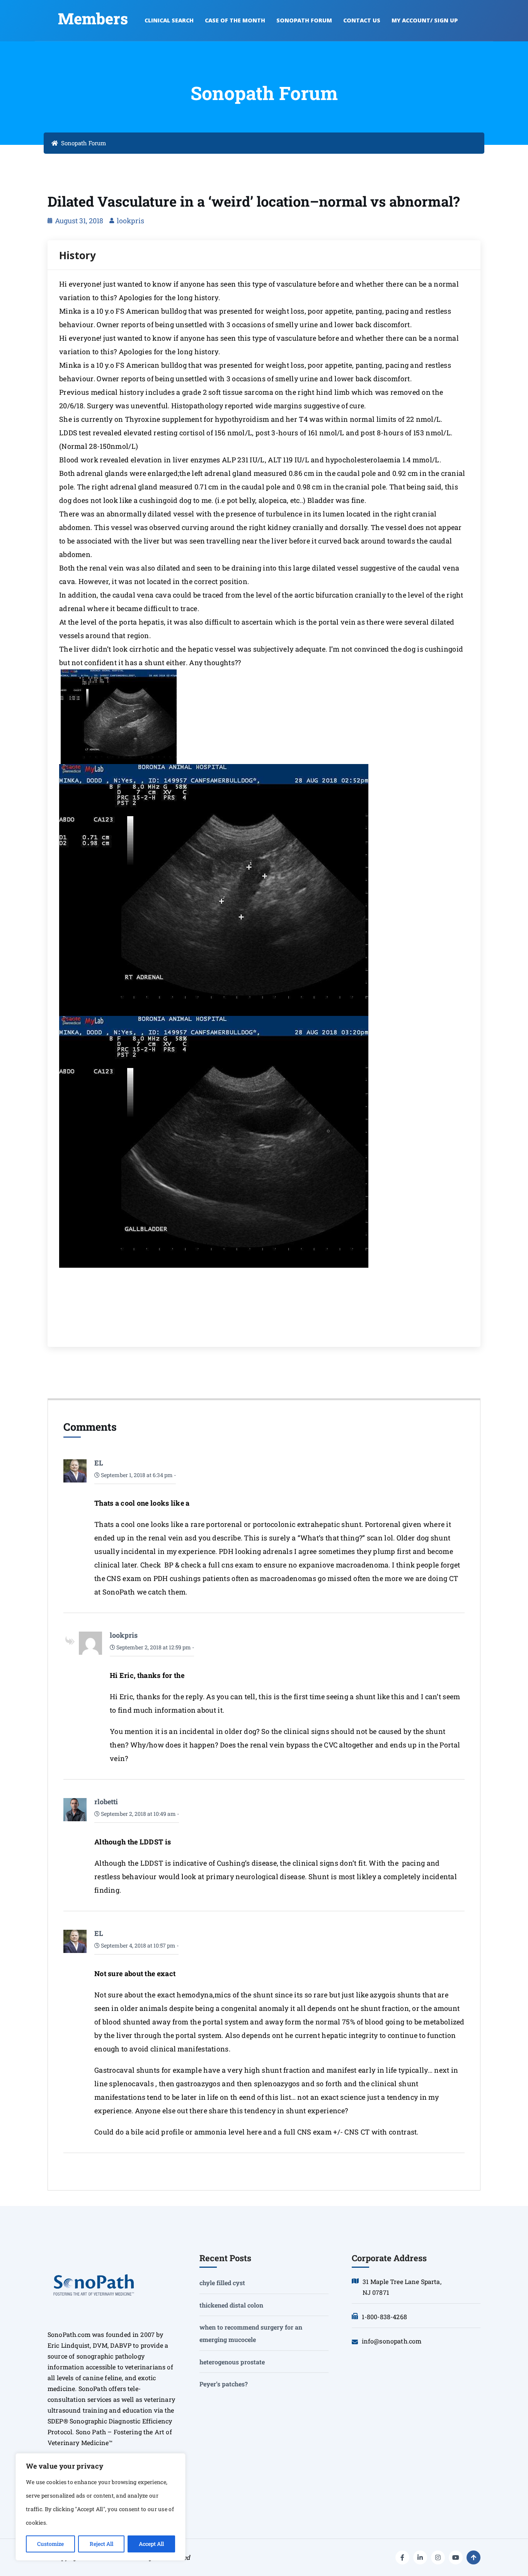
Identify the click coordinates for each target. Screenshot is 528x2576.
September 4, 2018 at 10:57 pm (138, 1945)
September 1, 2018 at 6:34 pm (136, 1475)
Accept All (151, 2544)
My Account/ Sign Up (425, 20)
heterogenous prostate (232, 2362)
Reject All (101, 2544)
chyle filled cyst (222, 2283)
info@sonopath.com (392, 2341)
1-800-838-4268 (384, 2317)
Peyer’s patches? (224, 2384)
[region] (100, 2507)
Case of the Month (235, 20)
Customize (50, 2544)
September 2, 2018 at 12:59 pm (153, 1647)
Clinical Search (169, 20)
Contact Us (362, 20)
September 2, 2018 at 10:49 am (138, 1814)
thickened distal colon (231, 2305)
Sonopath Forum (304, 20)
